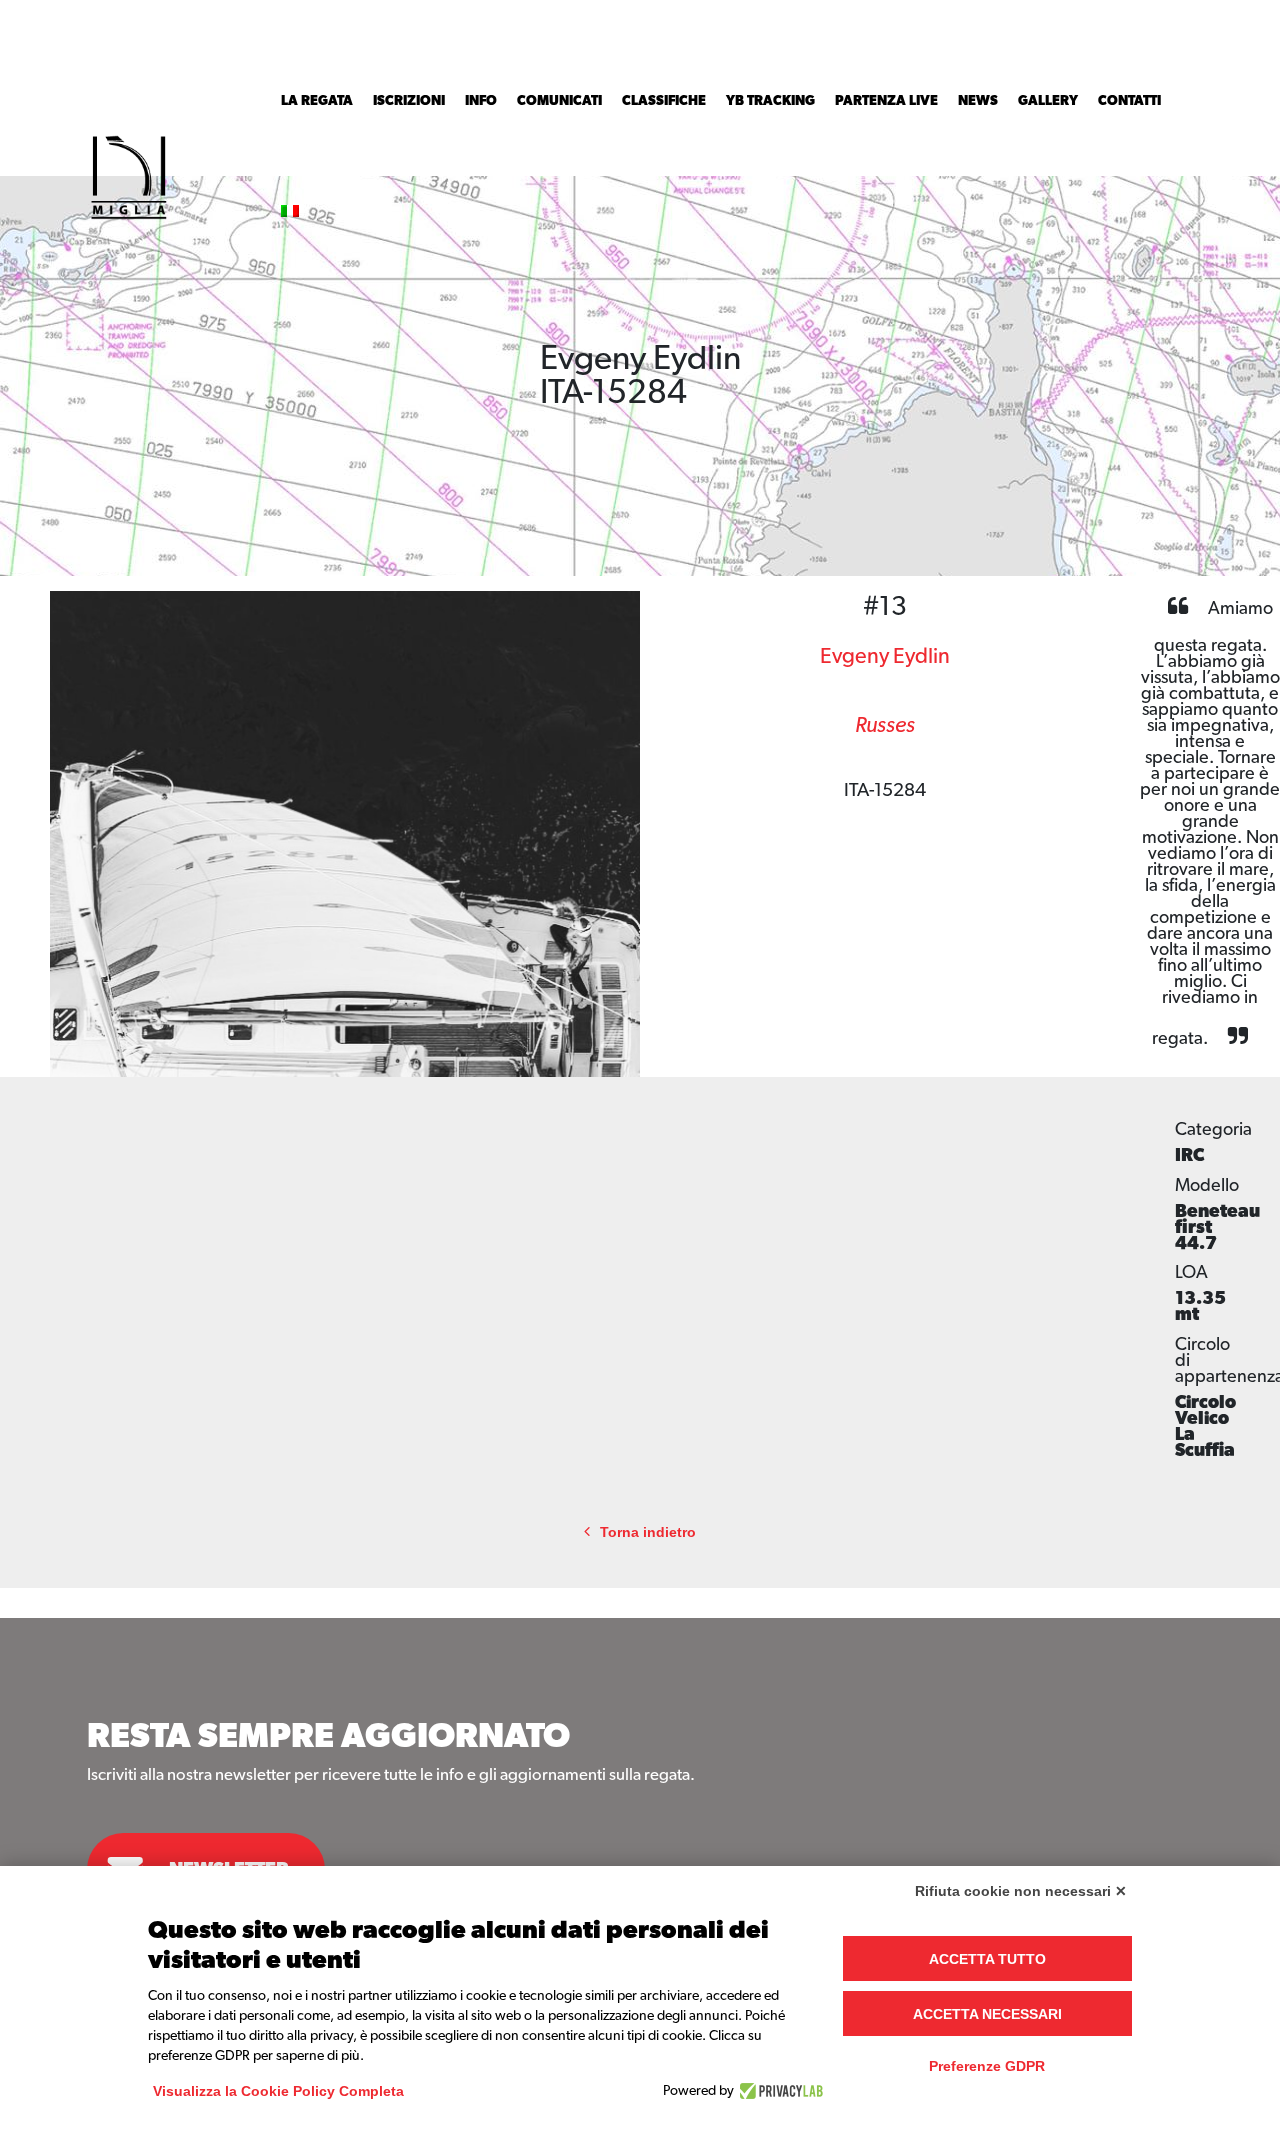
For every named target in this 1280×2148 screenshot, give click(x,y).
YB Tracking (770, 101)
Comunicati (559, 101)
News (978, 101)
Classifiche (664, 101)
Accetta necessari (987, 2014)
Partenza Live (886, 101)
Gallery (1048, 101)
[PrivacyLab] (778, 2091)
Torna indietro (648, 1532)
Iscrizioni (409, 101)
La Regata (317, 101)
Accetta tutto (987, 1959)
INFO (481, 101)
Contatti (1129, 101)
